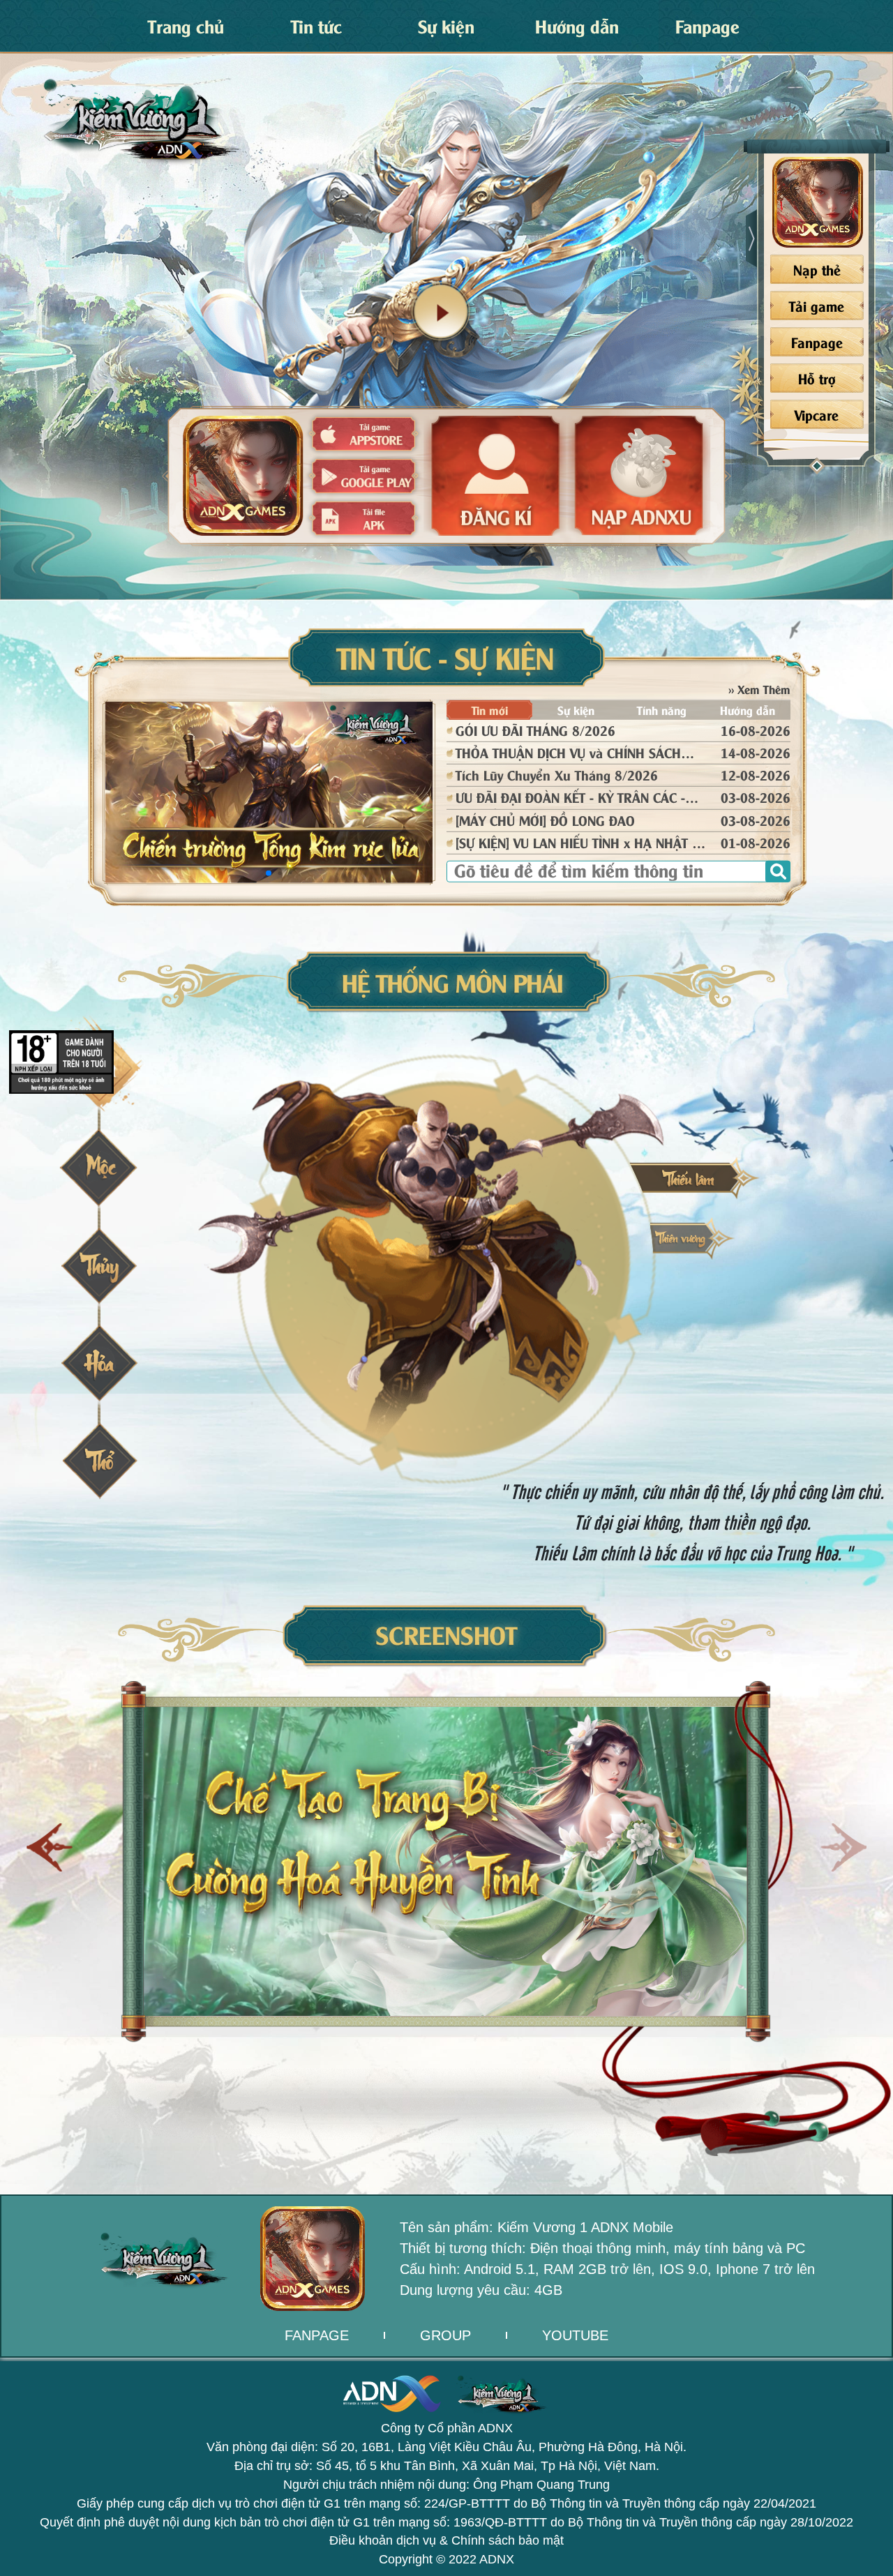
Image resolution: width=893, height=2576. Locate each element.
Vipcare (817, 414)
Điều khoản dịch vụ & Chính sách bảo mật (446, 2540)
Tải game (817, 305)
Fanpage (817, 341)
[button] (843, 1847)
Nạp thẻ (817, 269)
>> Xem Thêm (759, 688)
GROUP (445, 2335)
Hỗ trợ (817, 378)
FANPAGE (317, 2335)
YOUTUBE (575, 2335)
